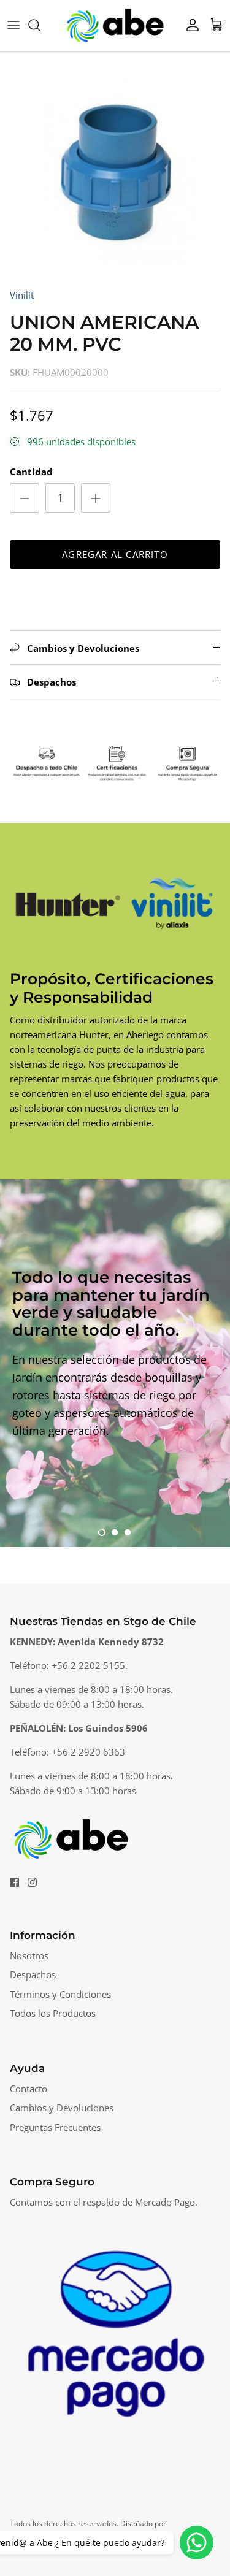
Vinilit (22, 295)
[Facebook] (14, 1882)
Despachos (33, 1974)
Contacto (29, 2089)
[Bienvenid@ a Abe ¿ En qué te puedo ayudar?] (197, 2543)
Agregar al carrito (115, 554)
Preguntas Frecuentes (55, 2127)
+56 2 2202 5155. (90, 1665)
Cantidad (31, 472)
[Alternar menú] (13, 25)
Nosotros (29, 1955)
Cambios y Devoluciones (62, 2108)
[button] (102, 1532)
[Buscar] (40, 25)
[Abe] (115, 25)
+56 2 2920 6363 (88, 1752)
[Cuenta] (190, 25)
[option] (115, 166)
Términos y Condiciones (60, 1994)
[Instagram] (32, 1882)
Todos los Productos (53, 2013)
